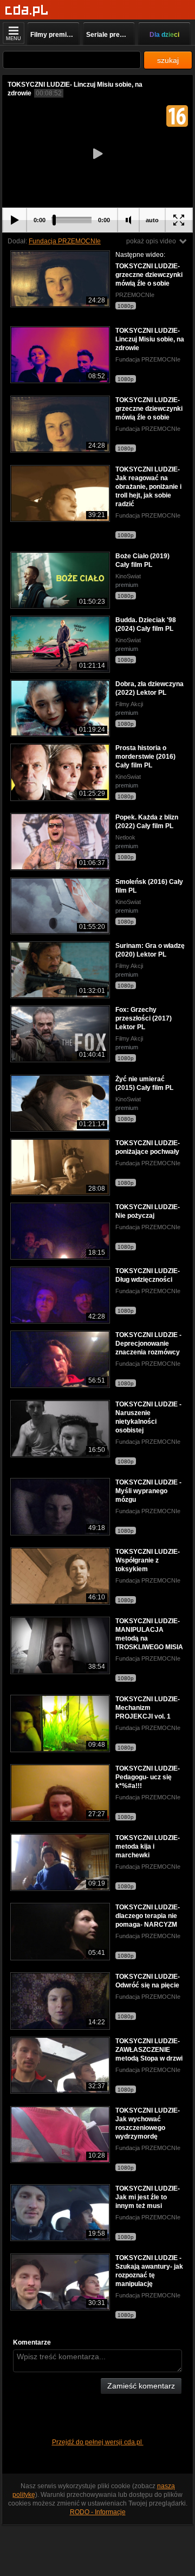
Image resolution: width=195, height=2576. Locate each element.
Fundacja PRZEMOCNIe (65, 241)
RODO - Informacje (98, 2512)
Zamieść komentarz (141, 2386)
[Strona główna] (27, 11)
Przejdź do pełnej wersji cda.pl (98, 2442)
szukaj (168, 60)
